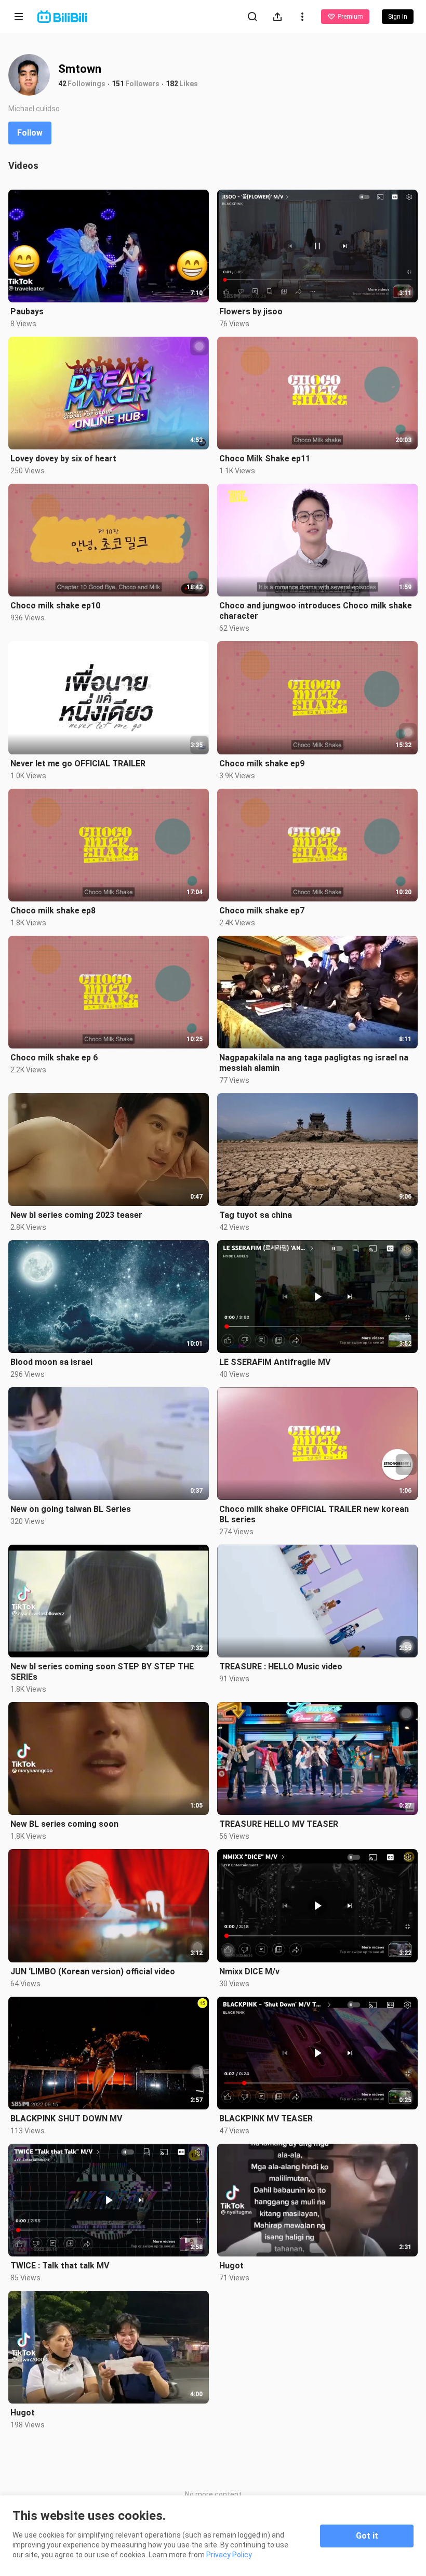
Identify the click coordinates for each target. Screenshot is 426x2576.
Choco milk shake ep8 (53, 911)
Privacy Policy (229, 2555)
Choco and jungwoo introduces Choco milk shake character (316, 611)
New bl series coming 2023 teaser (76, 1215)
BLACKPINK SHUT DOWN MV (66, 2119)
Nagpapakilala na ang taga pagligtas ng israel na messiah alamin (314, 1063)
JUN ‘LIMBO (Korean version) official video (93, 1971)
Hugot (231, 2266)
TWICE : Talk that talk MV (60, 2266)
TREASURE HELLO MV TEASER (279, 1824)
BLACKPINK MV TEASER (266, 2119)
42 (62, 84)
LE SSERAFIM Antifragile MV (275, 1362)
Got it (367, 2536)
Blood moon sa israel (51, 1362)
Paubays (27, 311)
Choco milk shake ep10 (55, 606)
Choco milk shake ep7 (262, 911)
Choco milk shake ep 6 (54, 1058)
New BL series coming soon (64, 1824)
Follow (30, 133)
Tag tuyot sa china (256, 1215)
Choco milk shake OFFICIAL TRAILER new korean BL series (314, 1514)
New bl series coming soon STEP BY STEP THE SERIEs (102, 1672)
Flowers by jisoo (251, 311)
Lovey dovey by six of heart (63, 459)
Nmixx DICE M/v (249, 1971)
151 (118, 84)
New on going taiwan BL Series (71, 1509)
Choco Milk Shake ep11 (265, 459)
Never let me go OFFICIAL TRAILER (78, 763)
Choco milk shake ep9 (262, 763)
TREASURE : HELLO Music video (281, 1667)
